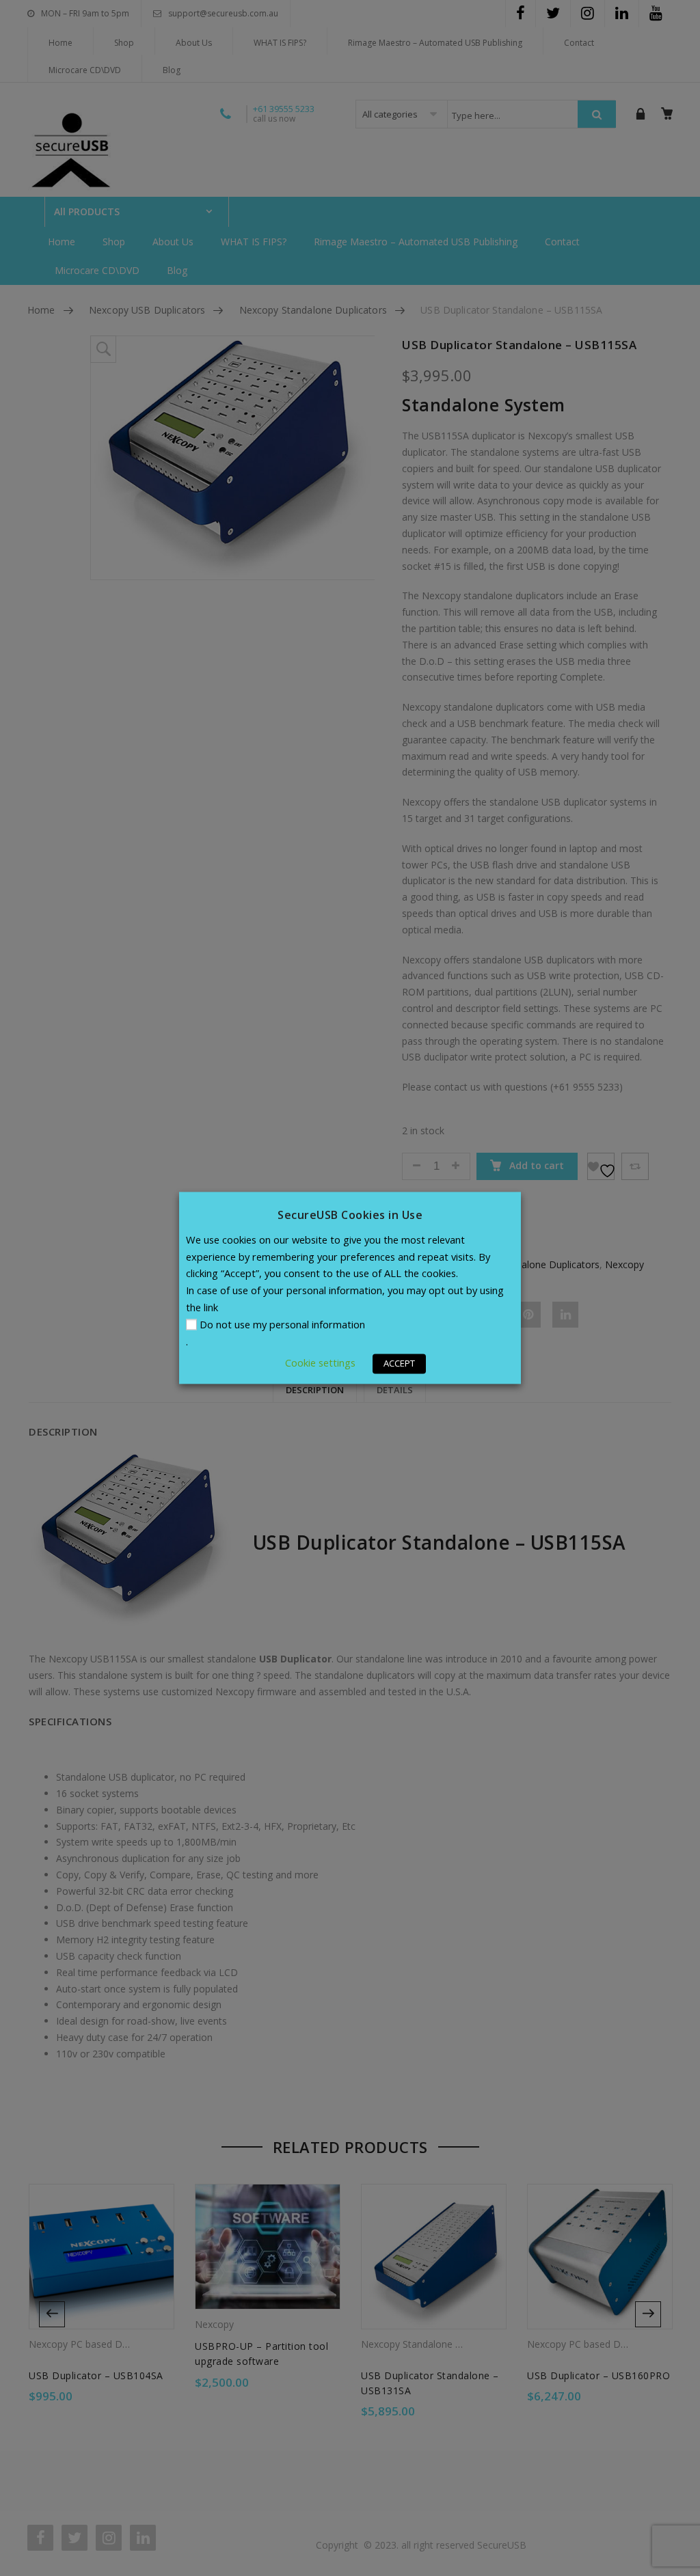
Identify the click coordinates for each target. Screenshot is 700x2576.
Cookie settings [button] (320, 1363)
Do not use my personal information (282, 1325)
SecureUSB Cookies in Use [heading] (350, 1215)
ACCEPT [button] (399, 1364)
